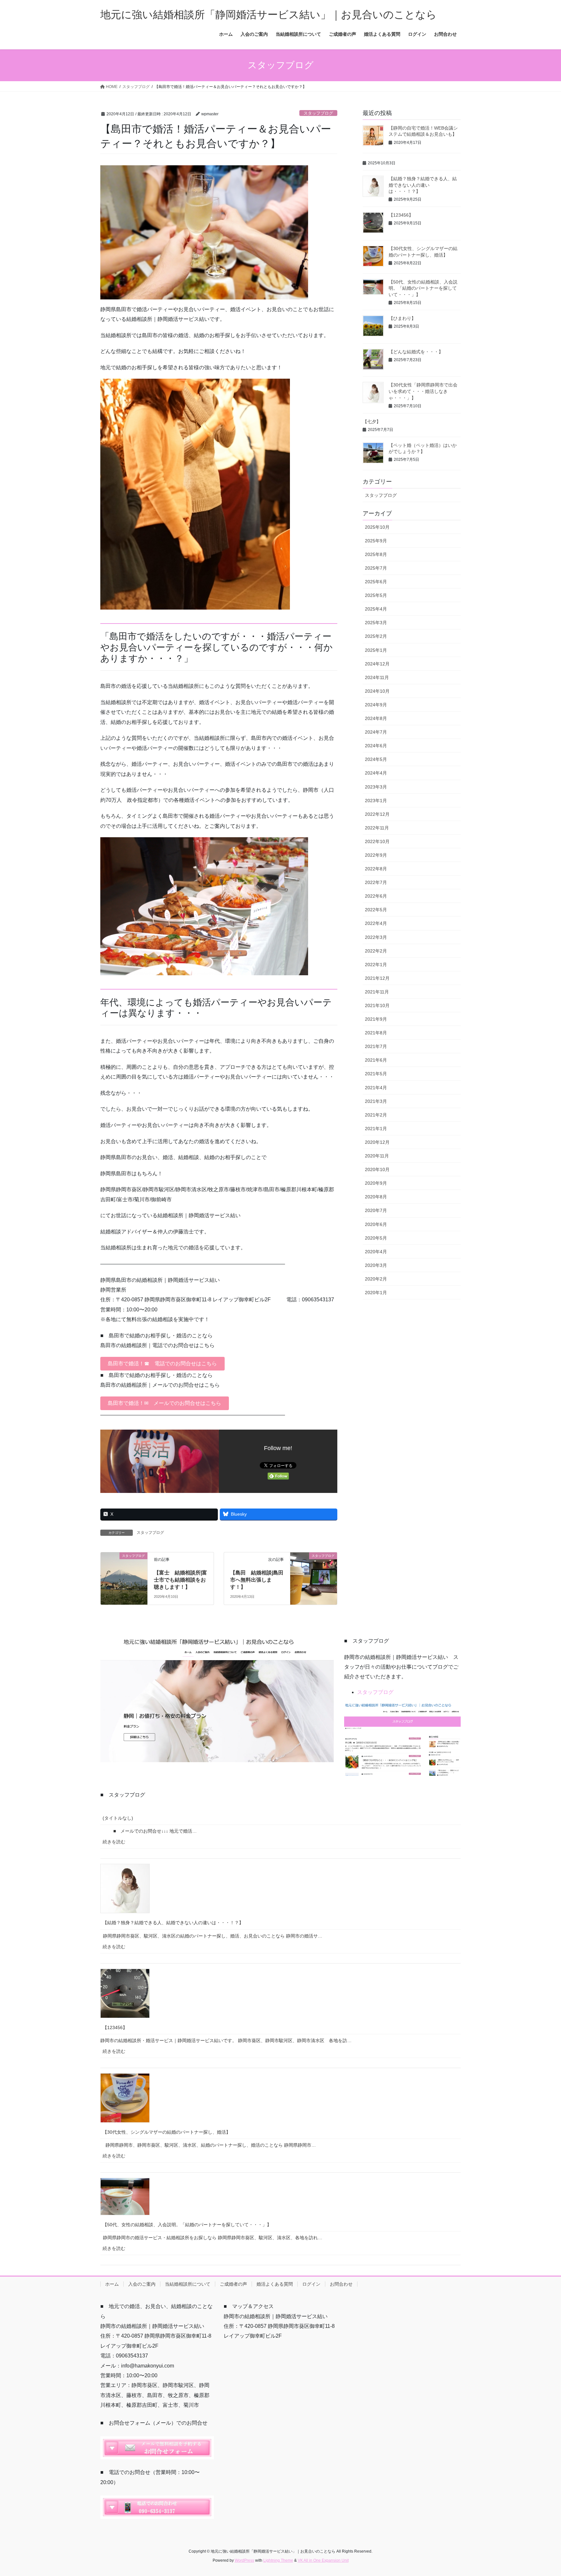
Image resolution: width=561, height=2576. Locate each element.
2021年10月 (377, 1005)
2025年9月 (376, 541)
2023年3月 (376, 787)
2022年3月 (376, 937)
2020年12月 (377, 1142)
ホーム (112, 2284)
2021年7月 (376, 1046)
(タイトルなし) (118, 1818)
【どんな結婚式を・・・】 (416, 352)
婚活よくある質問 (275, 2284)
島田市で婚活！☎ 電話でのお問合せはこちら (162, 1364)
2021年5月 (376, 1074)
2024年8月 (376, 718)
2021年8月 (376, 1033)
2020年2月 (376, 1279)
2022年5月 (376, 910)
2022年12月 (377, 814)
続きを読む (117, 1844)
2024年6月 (376, 746)
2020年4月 (376, 1252)
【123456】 (401, 215)
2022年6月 (376, 896)
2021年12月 (377, 978)
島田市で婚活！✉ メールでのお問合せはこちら (164, 1403)
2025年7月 (376, 568)
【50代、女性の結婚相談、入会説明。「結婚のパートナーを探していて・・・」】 (423, 288)
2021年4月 (376, 1088)
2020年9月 (376, 1183)
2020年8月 (376, 1197)
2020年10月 (377, 1169)
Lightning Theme (278, 2560)
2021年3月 (376, 1101)
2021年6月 (376, 1060)
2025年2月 (376, 636)
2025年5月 (376, 595)
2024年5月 (376, 759)
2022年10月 (377, 841)
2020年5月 (376, 1238)
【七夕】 (372, 422)
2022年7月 (376, 882)
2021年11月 (377, 992)
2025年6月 (376, 582)
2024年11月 (377, 677)
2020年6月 (376, 1224)
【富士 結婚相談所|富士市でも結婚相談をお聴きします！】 (181, 1580)
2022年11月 (377, 828)
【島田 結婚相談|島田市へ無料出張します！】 (257, 1580)
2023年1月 (376, 801)
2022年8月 (376, 869)
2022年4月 (376, 923)
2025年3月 (376, 623)
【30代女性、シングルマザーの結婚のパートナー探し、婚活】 (167, 2132)
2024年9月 (376, 705)
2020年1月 (376, 1293)
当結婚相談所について (188, 2284)
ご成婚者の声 (233, 2284)
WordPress (244, 2560)
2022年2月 (376, 951)
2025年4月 (376, 609)
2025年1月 (376, 650)
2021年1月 (376, 1129)
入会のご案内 (142, 2284)
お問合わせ (341, 2284)
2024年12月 (377, 664)
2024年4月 (376, 773)
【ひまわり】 (402, 318)
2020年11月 (377, 1156)
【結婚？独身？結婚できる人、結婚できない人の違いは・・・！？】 (423, 185)
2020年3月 (376, 1265)
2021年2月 (376, 1115)
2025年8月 (376, 554)
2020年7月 (376, 1210)
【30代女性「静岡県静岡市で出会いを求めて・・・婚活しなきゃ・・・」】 (423, 391)
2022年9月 (376, 855)
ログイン (311, 2284)
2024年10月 (377, 691)
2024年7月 (376, 732)
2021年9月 (376, 1019)
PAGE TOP (542, 2493)
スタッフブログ (318, 113)
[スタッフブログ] (124, 1569)
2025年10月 (377, 527)
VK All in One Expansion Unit (323, 2560)
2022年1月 (376, 965)
